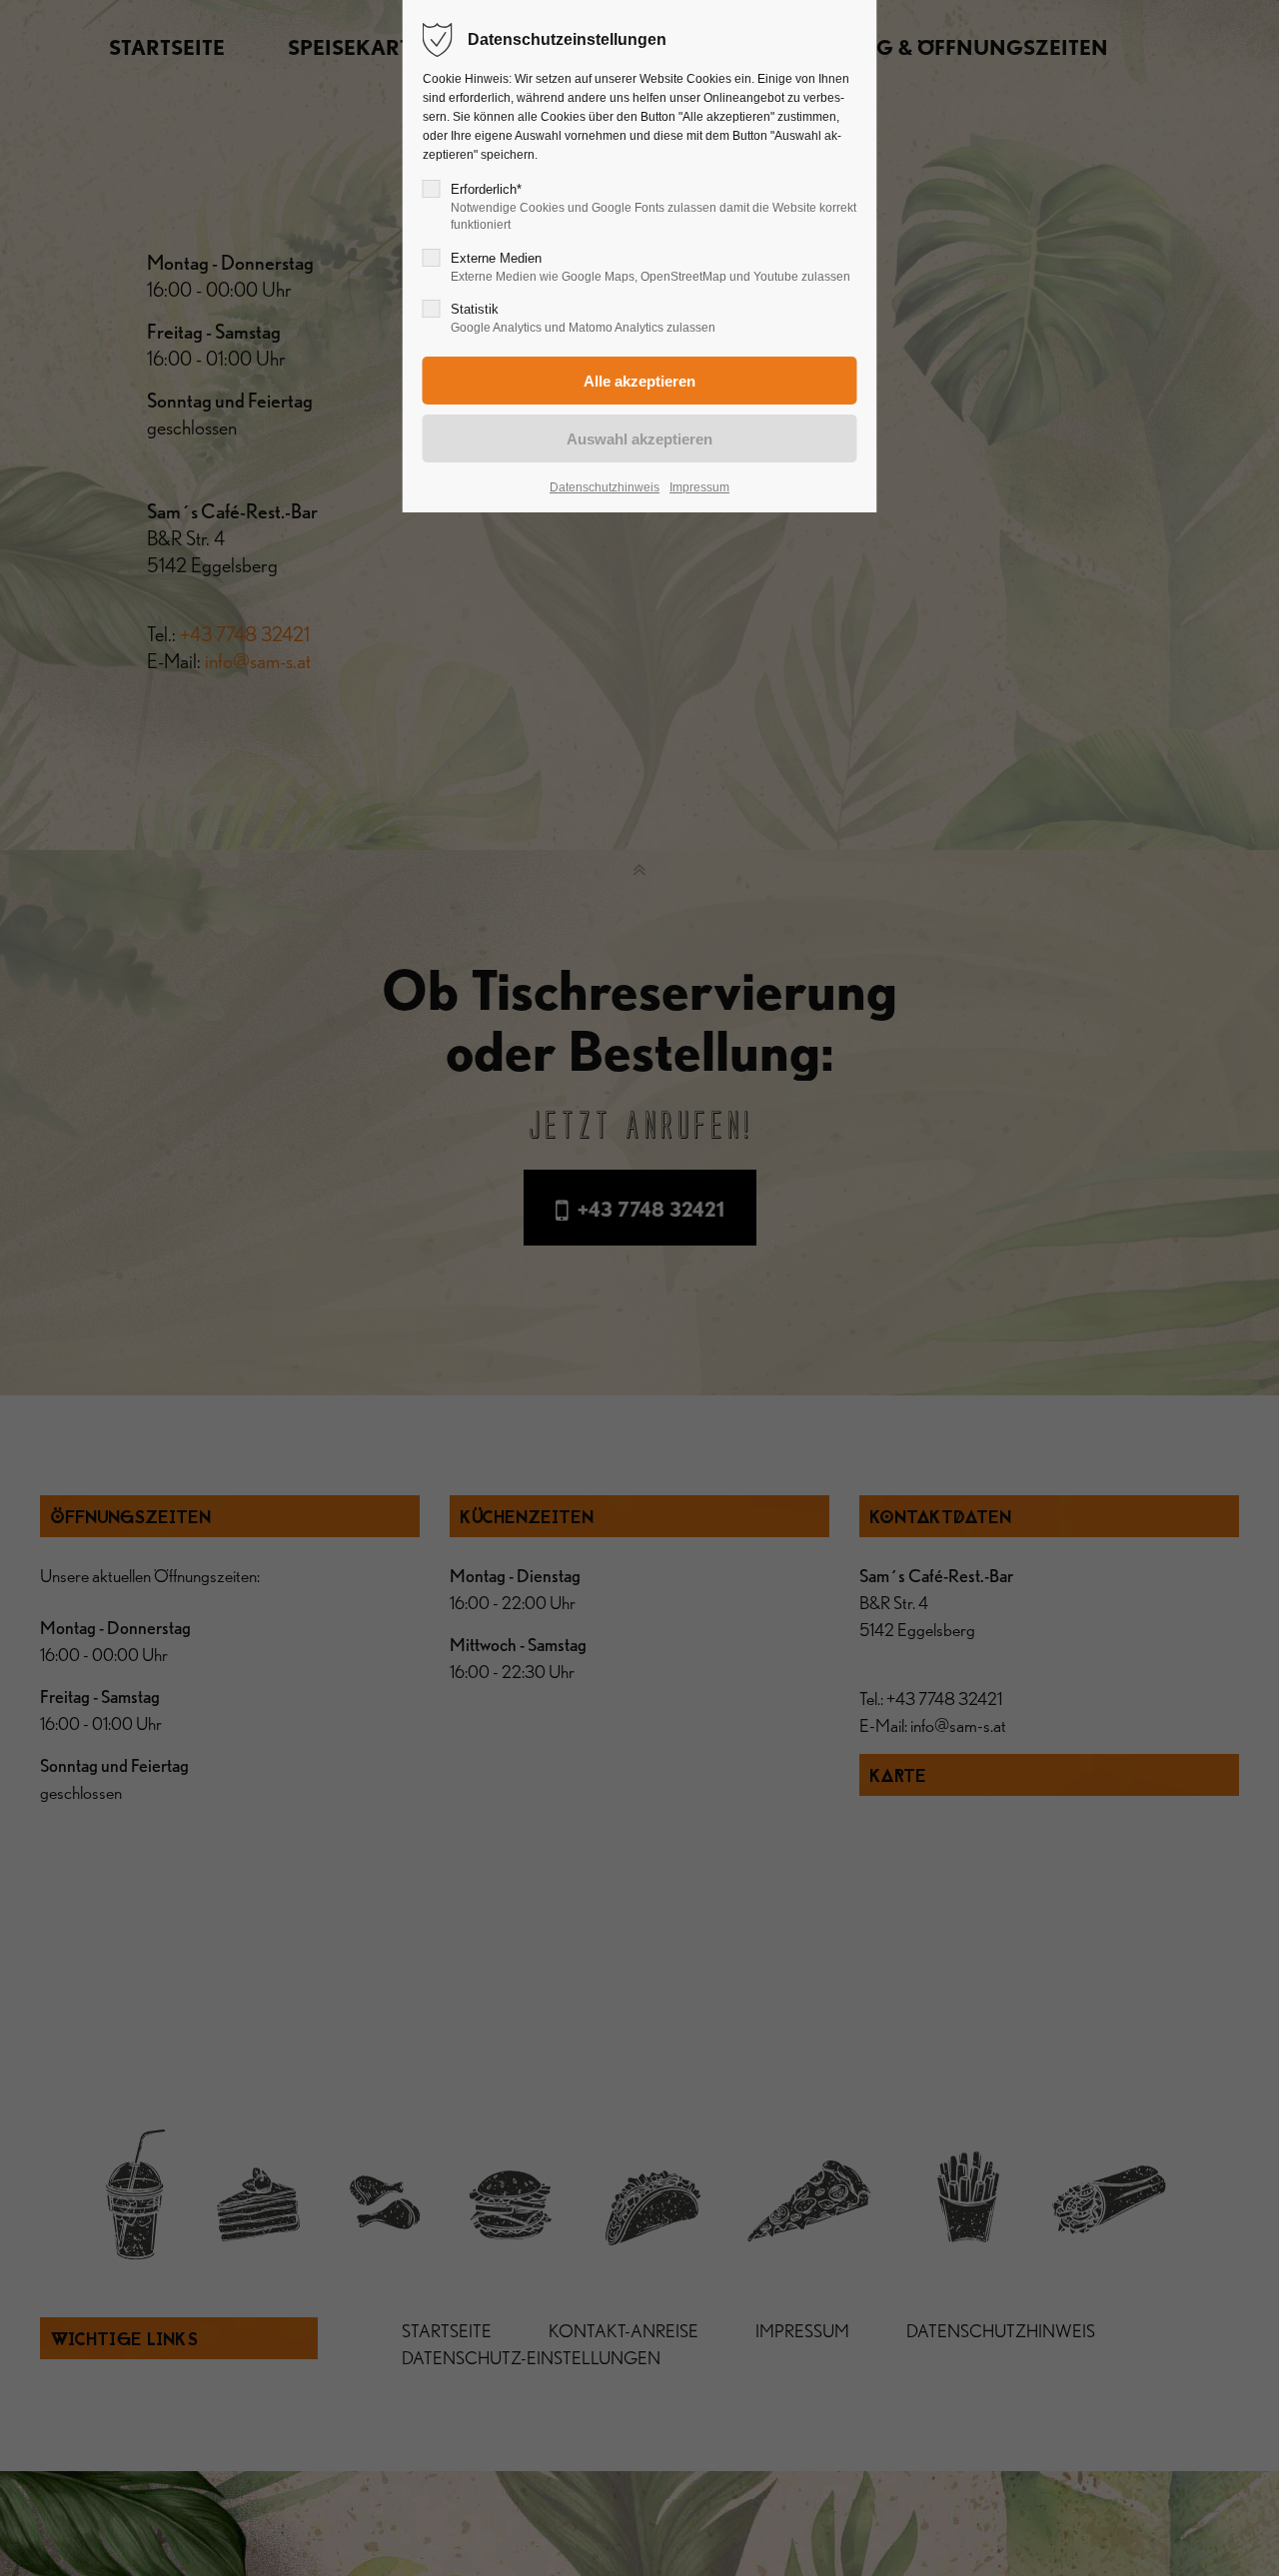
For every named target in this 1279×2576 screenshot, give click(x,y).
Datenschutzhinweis (605, 487)
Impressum (699, 487)
